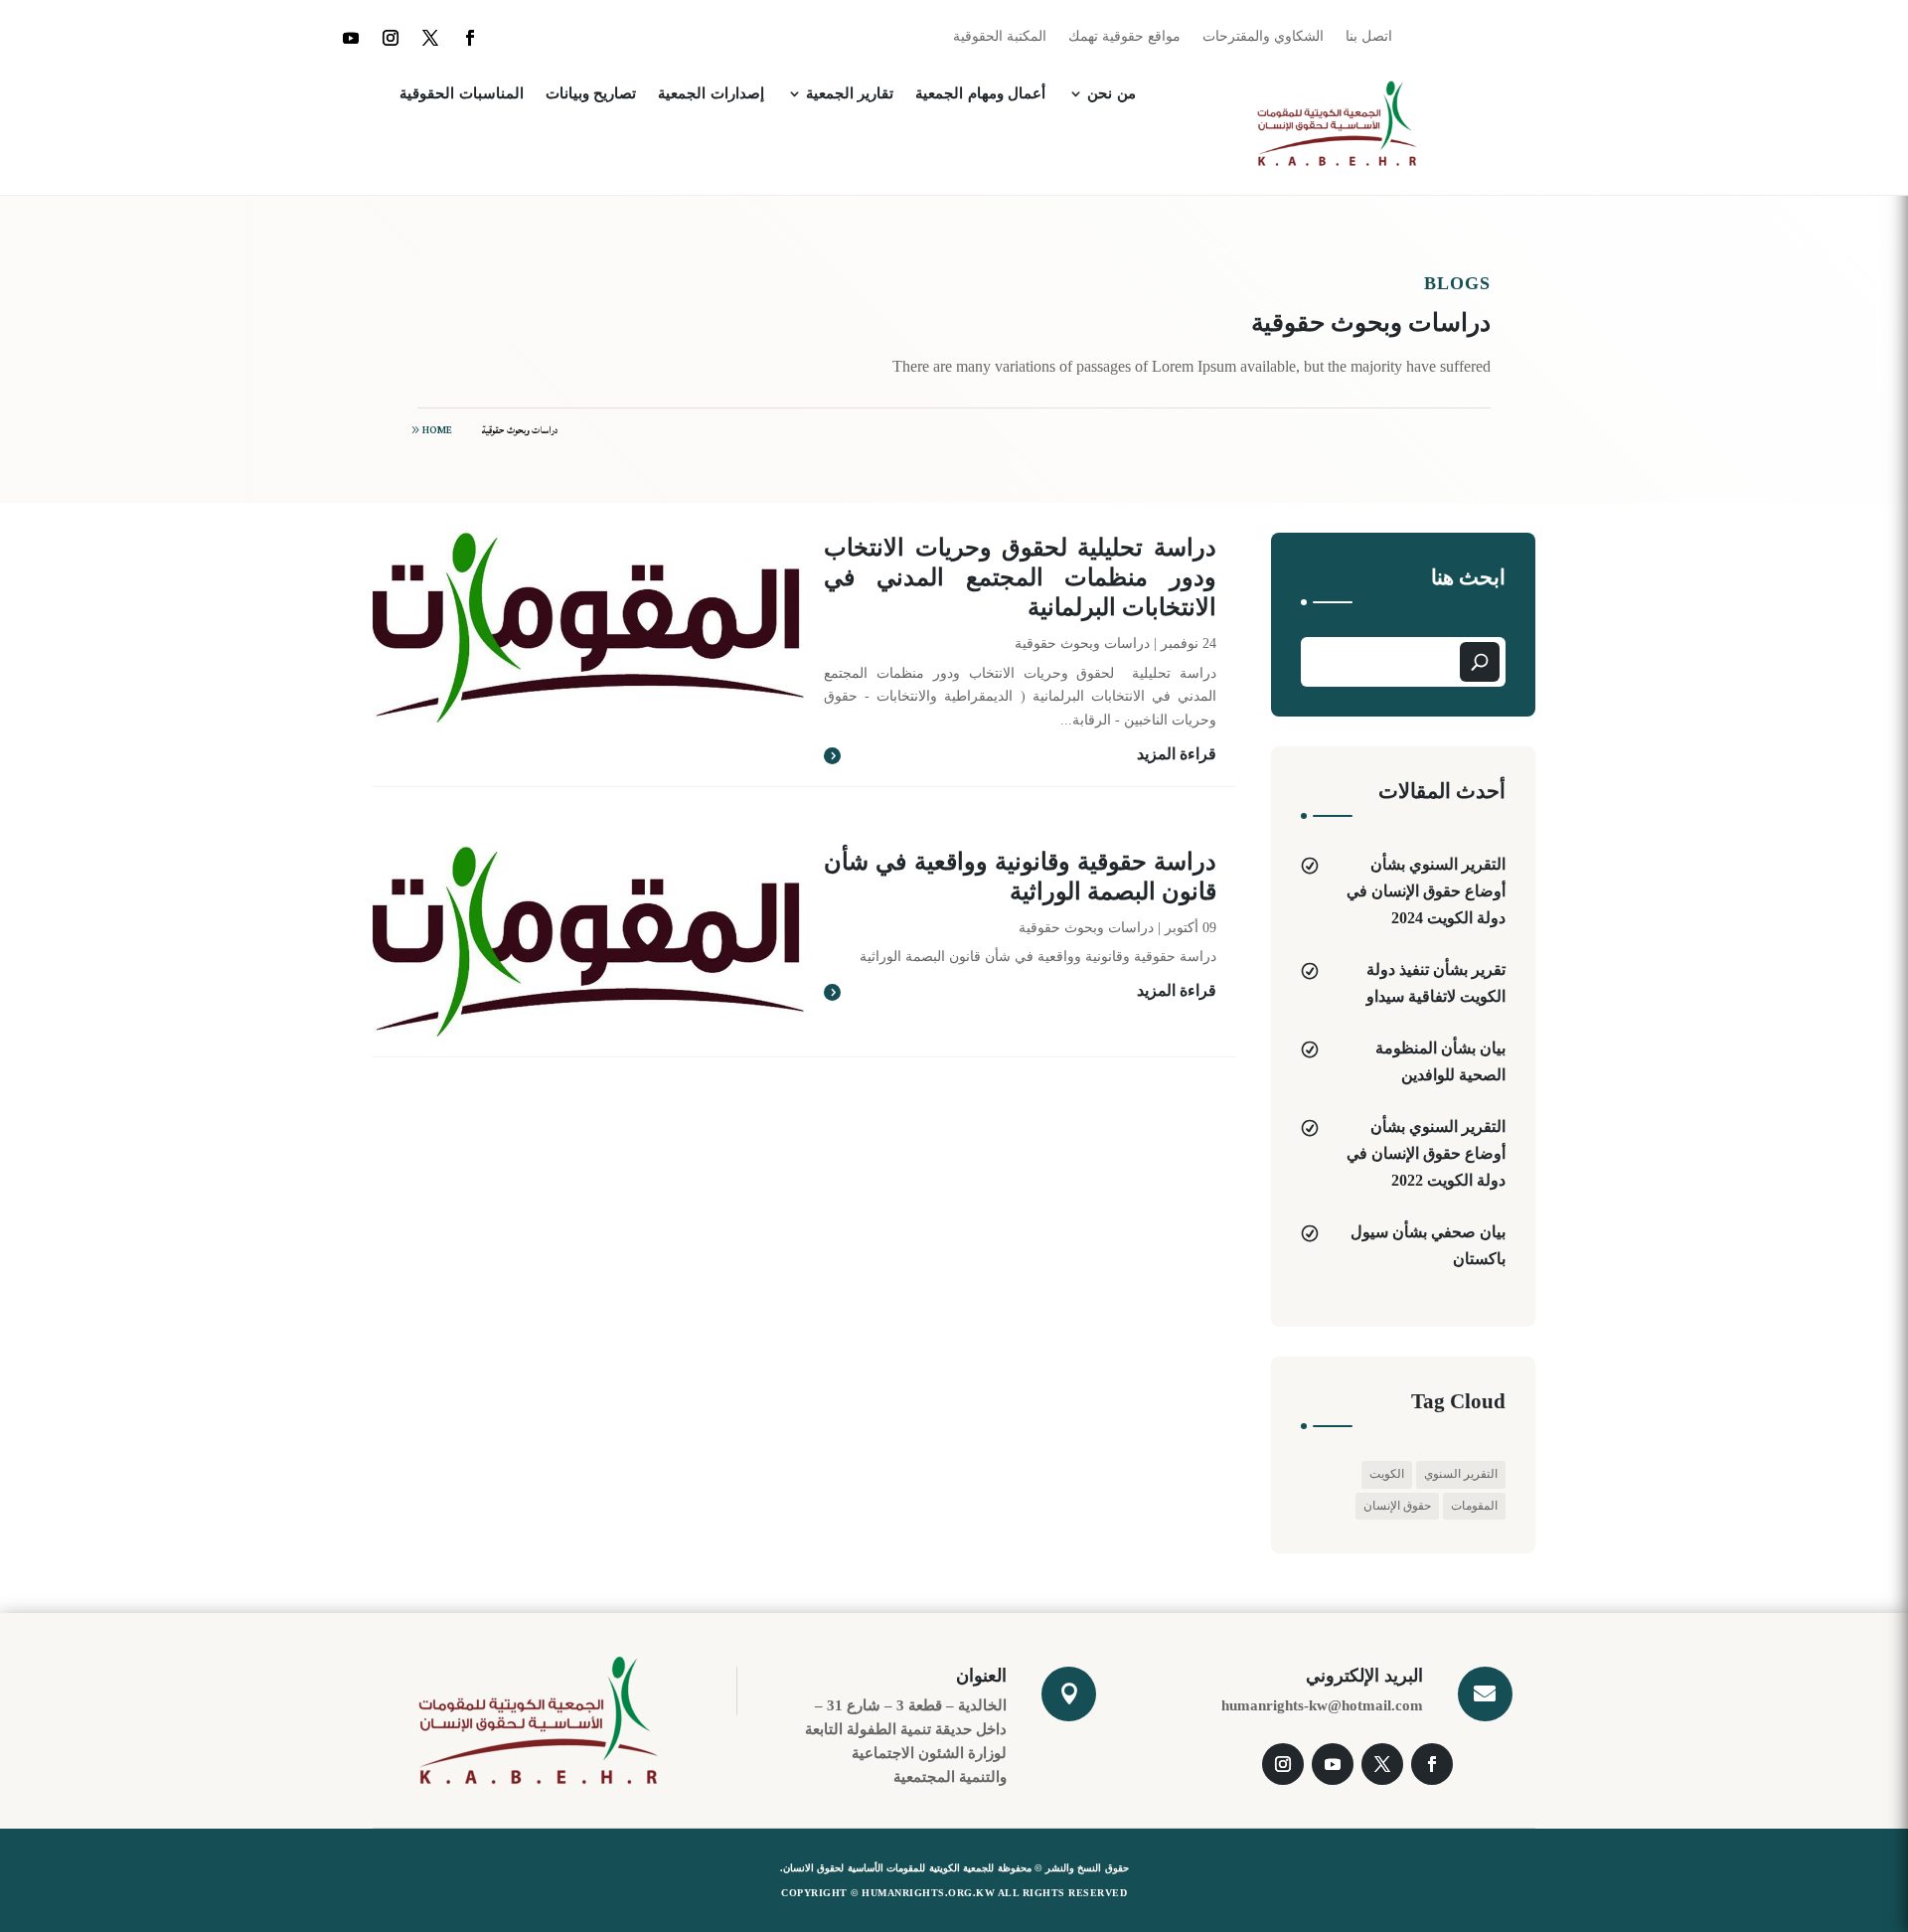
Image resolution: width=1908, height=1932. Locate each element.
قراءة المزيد (1176, 754)
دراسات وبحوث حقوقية (520, 430)
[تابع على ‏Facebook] (470, 38)
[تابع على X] (430, 38)
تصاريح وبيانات (591, 93)
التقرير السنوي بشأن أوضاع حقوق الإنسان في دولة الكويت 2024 (1426, 891)
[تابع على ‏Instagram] (391, 38)
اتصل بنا (1369, 37)
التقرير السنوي (1461, 1474)
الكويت (1387, 1474)
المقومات (1474, 1506)
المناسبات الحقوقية (462, 93)
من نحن (1112, 93)
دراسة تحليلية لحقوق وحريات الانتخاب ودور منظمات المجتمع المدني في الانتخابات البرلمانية (1020, 577)
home (437, 430)
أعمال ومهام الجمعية (980, 93)
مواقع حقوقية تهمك (1124, 37)
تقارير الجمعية (850, 93)
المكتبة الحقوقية (1000, 37)
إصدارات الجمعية (711, 93)
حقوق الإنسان (1397, 1506)
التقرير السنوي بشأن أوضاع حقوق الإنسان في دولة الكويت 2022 (1426, 1153)
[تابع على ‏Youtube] (351, 38)
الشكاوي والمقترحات (1263, 37)
